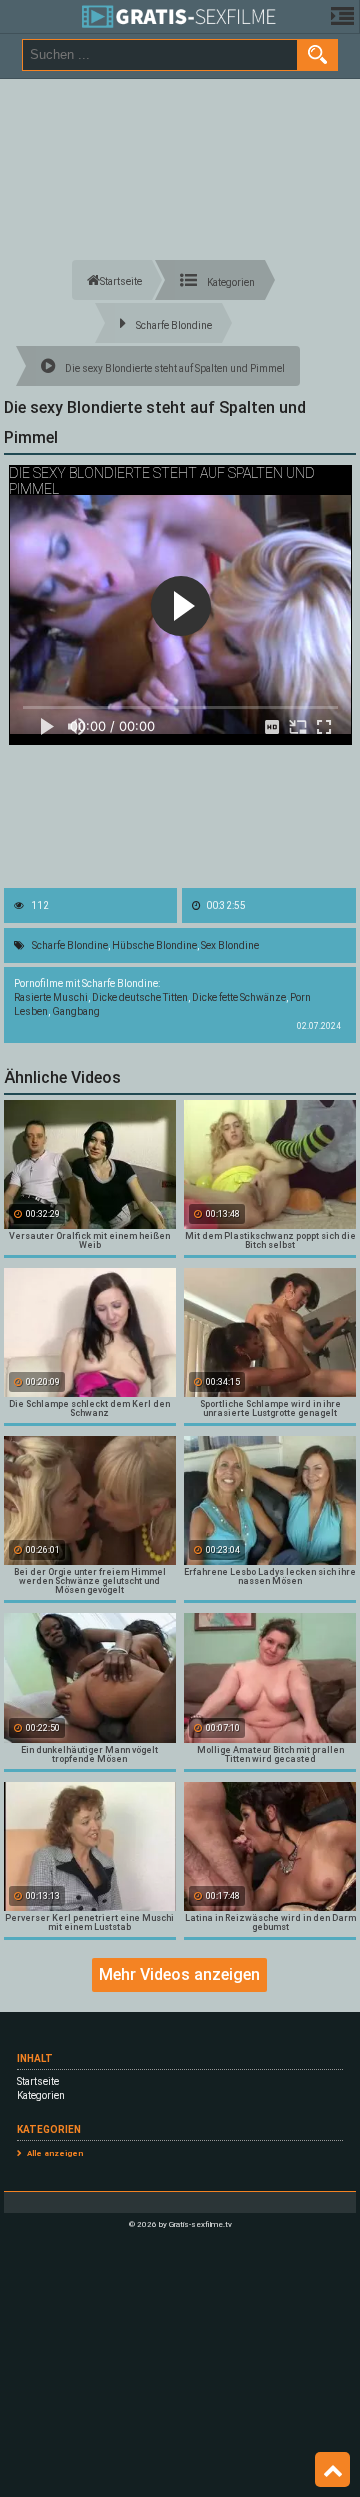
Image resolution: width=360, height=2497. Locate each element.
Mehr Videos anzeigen (179, 1974)
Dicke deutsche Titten (140, 997)
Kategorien (41, 2095)
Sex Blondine (230, 945)
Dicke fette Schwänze (239, 997)
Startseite (38, 2081)
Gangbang (76, 1011)
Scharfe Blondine (70, 945)
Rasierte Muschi (51, 997)
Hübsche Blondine (154, 945)
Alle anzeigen (55, 2153)
